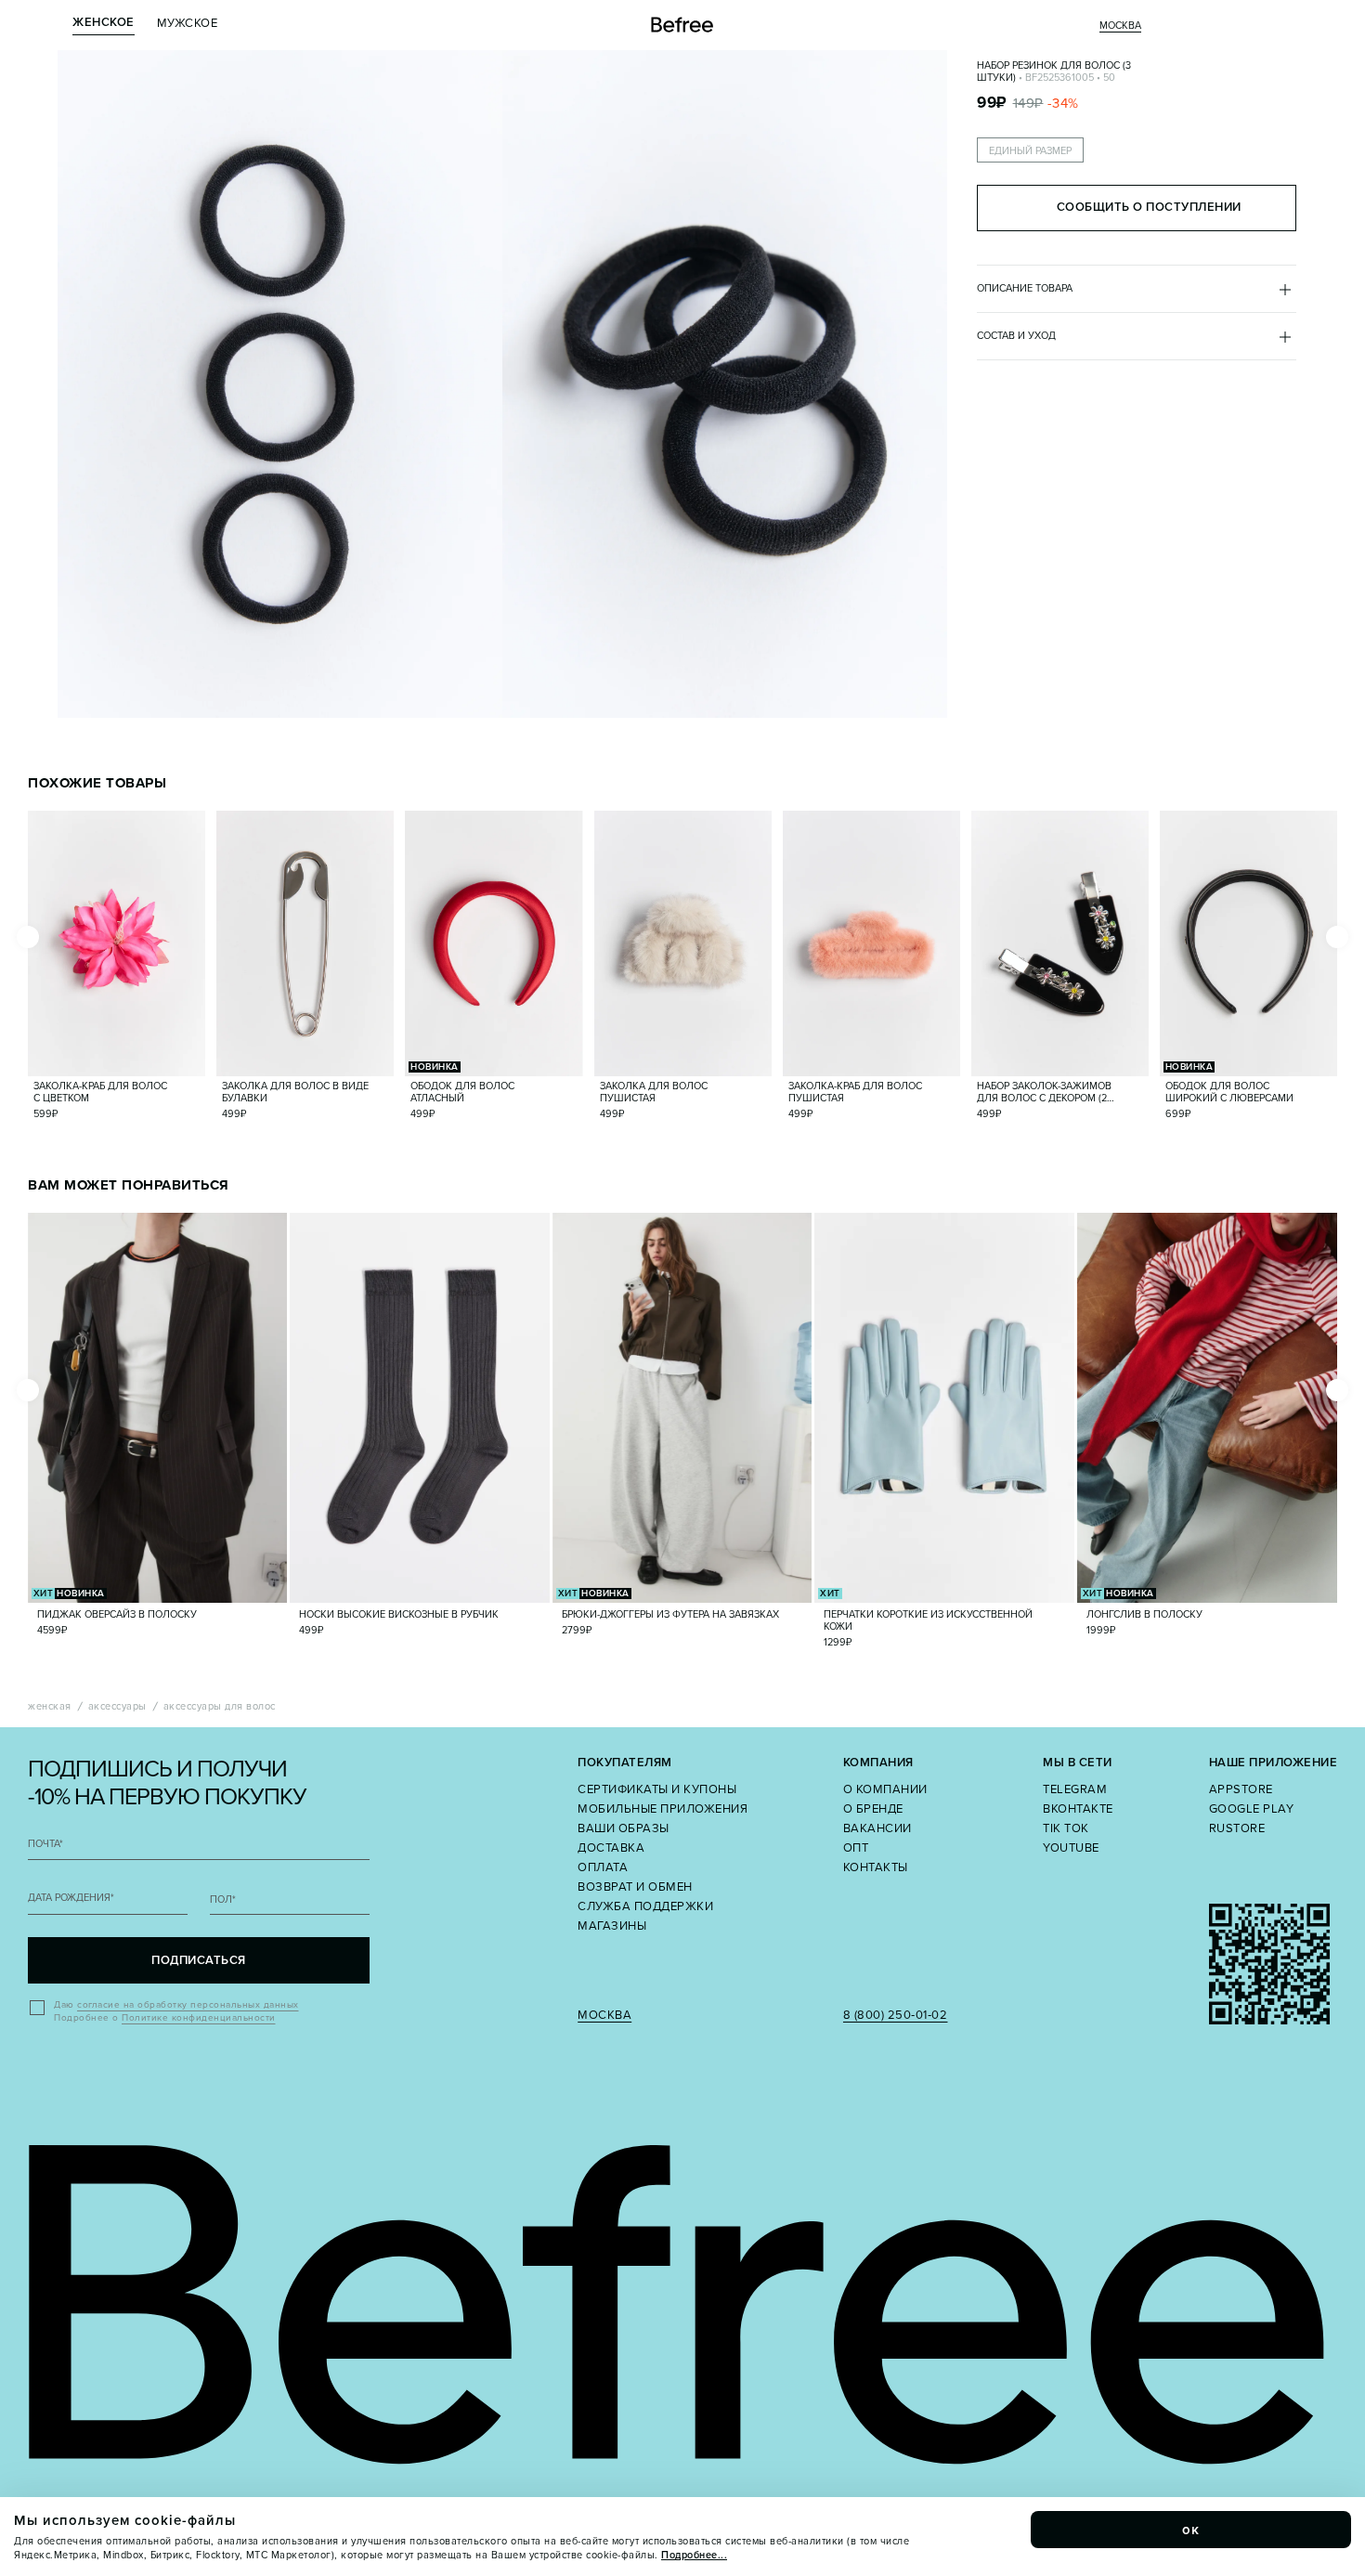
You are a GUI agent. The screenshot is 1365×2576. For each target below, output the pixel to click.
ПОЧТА (45, 1844)
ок (1191, 2530)
